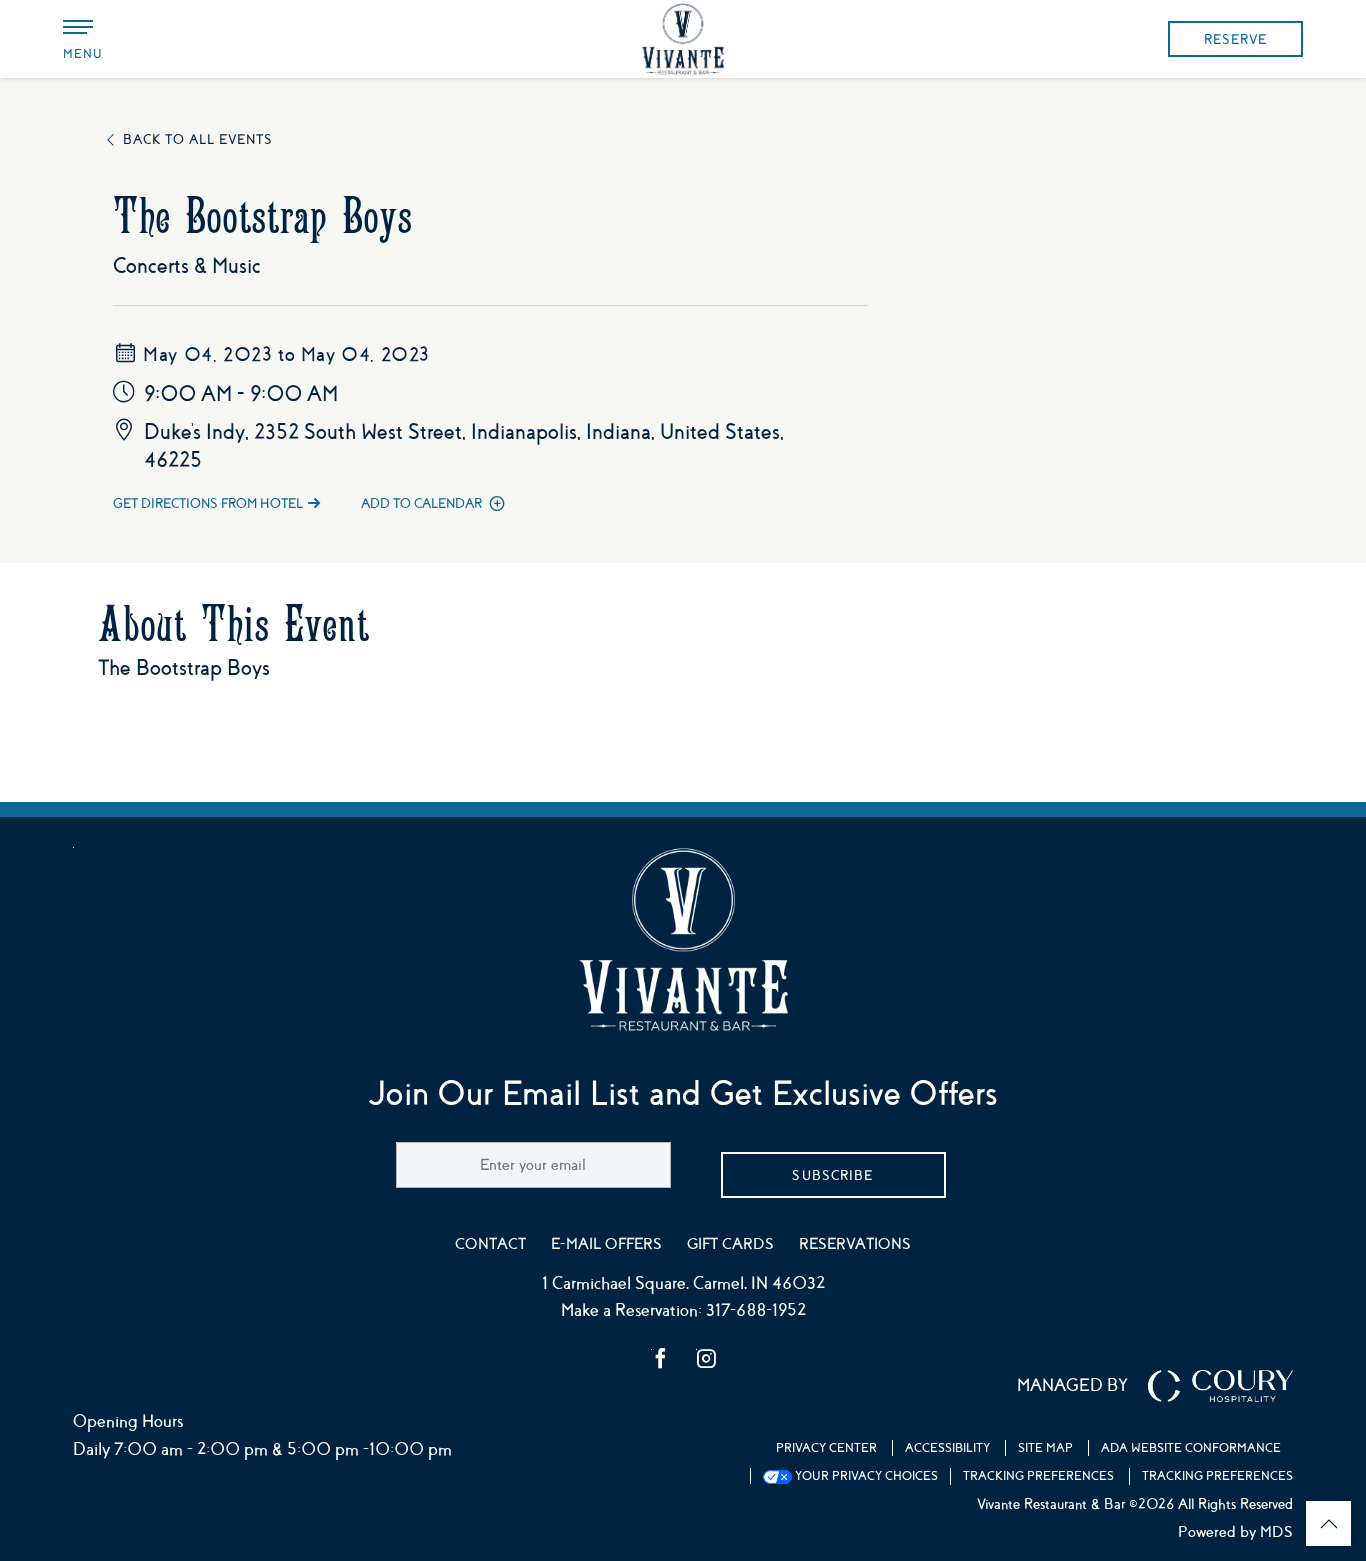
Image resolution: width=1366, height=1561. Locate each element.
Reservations (855, 1244)
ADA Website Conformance (1191, 1448)
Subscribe (832, 1175)
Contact (490, 1244)
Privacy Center (826, 1448)
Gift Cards (730, 1244)
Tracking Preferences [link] (1038, 1476)
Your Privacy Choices (865, 1476)
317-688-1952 (756, 1310)
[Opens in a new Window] (661, 1361)
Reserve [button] (1235, 39)
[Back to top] (1328, 1523)
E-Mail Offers (606, 1244)
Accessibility (947, 1448)
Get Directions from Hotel (208, 503)
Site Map (1045, 1448)
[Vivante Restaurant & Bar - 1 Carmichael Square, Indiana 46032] (683, 39)
